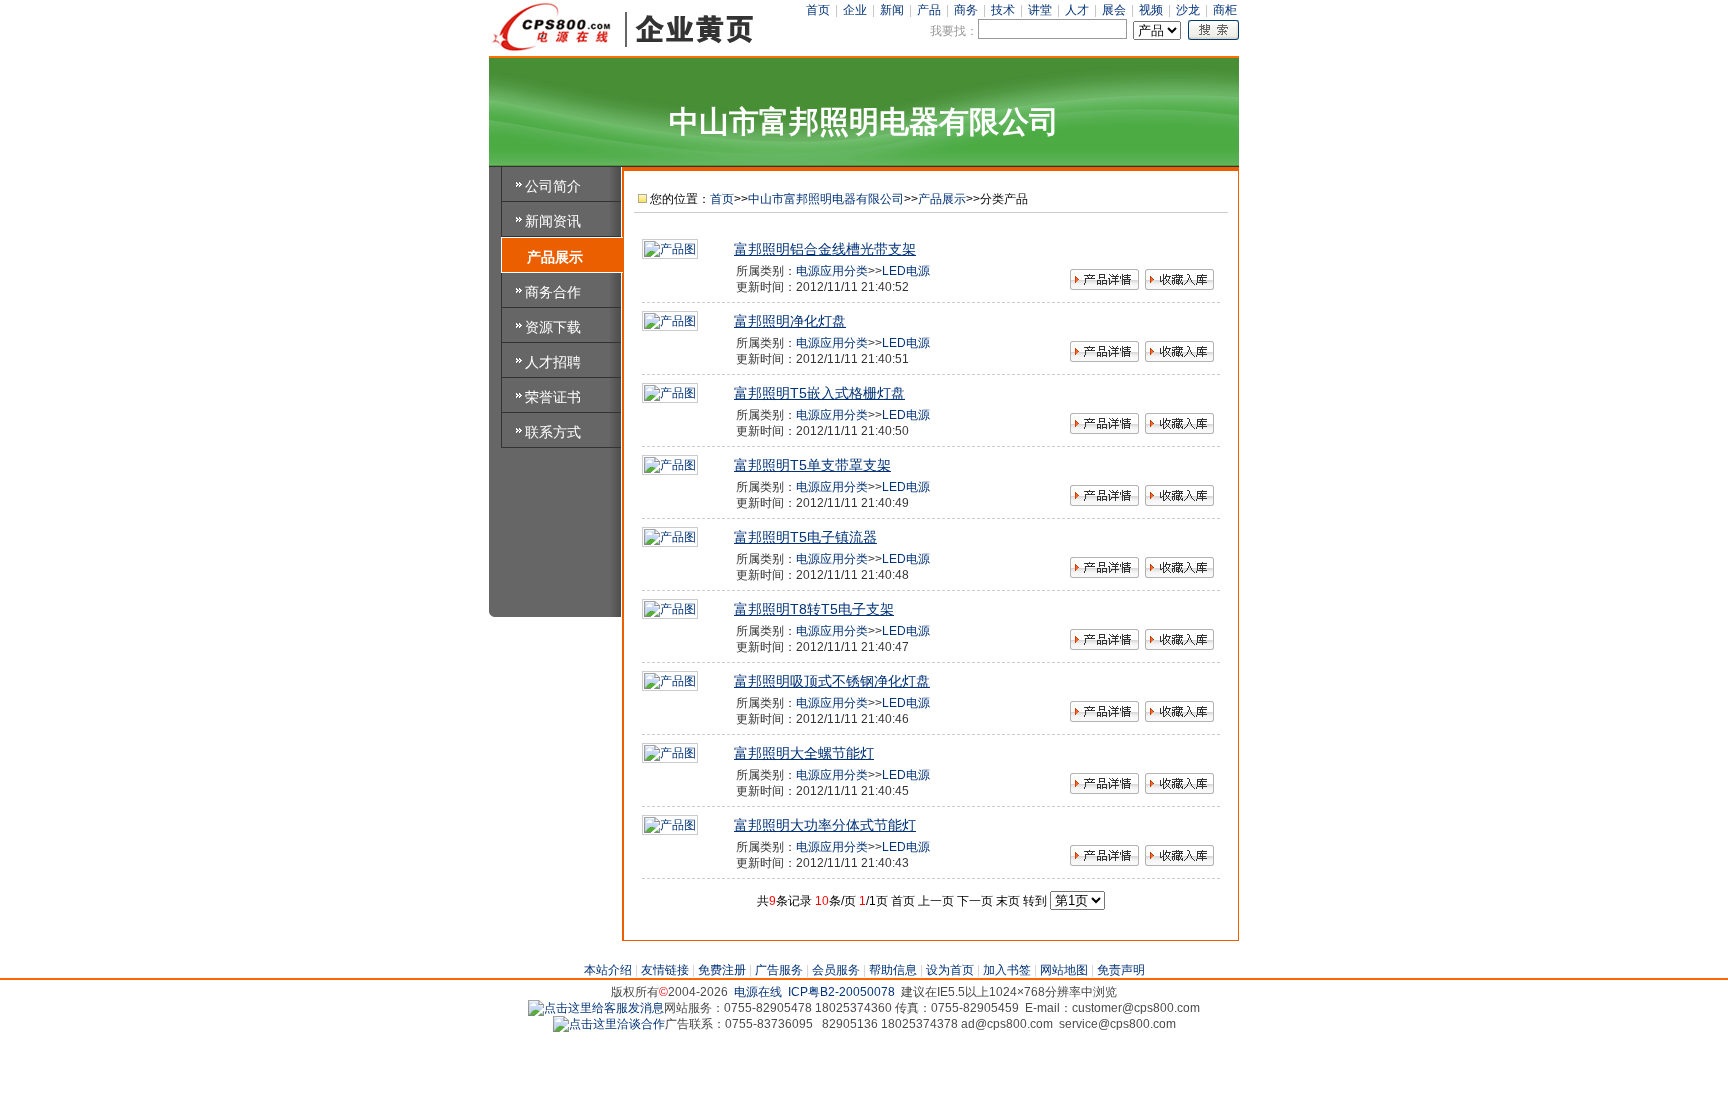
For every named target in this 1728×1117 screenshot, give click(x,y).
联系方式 (553, 432)
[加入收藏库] (1179, 282)
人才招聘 (553, 362)
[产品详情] (1104, 282)
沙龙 (1188, 10)
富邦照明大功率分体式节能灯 (825, 825)
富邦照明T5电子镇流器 (805, 537)
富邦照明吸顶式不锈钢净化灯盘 (832, 681)
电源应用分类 (832, 271)
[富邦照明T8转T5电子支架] (670, 609)
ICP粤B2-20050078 (841, 992)
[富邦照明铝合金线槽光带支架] (670, 249)
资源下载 (553, 327)
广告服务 (779, 970)
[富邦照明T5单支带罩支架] (670, 465)
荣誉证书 (553, 397)
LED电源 (906, 271)
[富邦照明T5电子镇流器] (670, 537)
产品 (929, 10)
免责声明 (1121, 970)
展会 (1114, 10)
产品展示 (555, 257)
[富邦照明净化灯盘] (670, 321)
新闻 (892, 10)
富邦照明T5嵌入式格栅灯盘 (819, 393)
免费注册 (722, 970)
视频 (1151, 10)
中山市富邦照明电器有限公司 (826, 199)
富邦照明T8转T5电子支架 (814, 609)
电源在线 (758, 992)
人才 (1077, 10)
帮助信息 (893, 970)
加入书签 (1007, 970)
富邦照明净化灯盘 (790, 321)
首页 (818, 10)
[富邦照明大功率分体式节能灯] (670, 825)
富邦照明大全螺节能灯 (804, 753)
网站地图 (1064, 970)
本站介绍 (608, 970)
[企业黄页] (624, 49)
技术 (1003, 10)
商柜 (1225, 10)
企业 (855, 10)
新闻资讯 (553, 221)
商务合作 (553, 292)
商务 (966, 10)
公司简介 (553, 186)
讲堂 (1040, 10)
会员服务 (836, 970)
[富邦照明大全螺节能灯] (670, 753)
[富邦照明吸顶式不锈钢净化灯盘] (670, 681)
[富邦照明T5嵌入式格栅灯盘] (670, 393)
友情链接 (665, 970)
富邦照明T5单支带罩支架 (812, 465)
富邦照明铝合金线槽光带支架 (825, 249)
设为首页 (950, 970)
